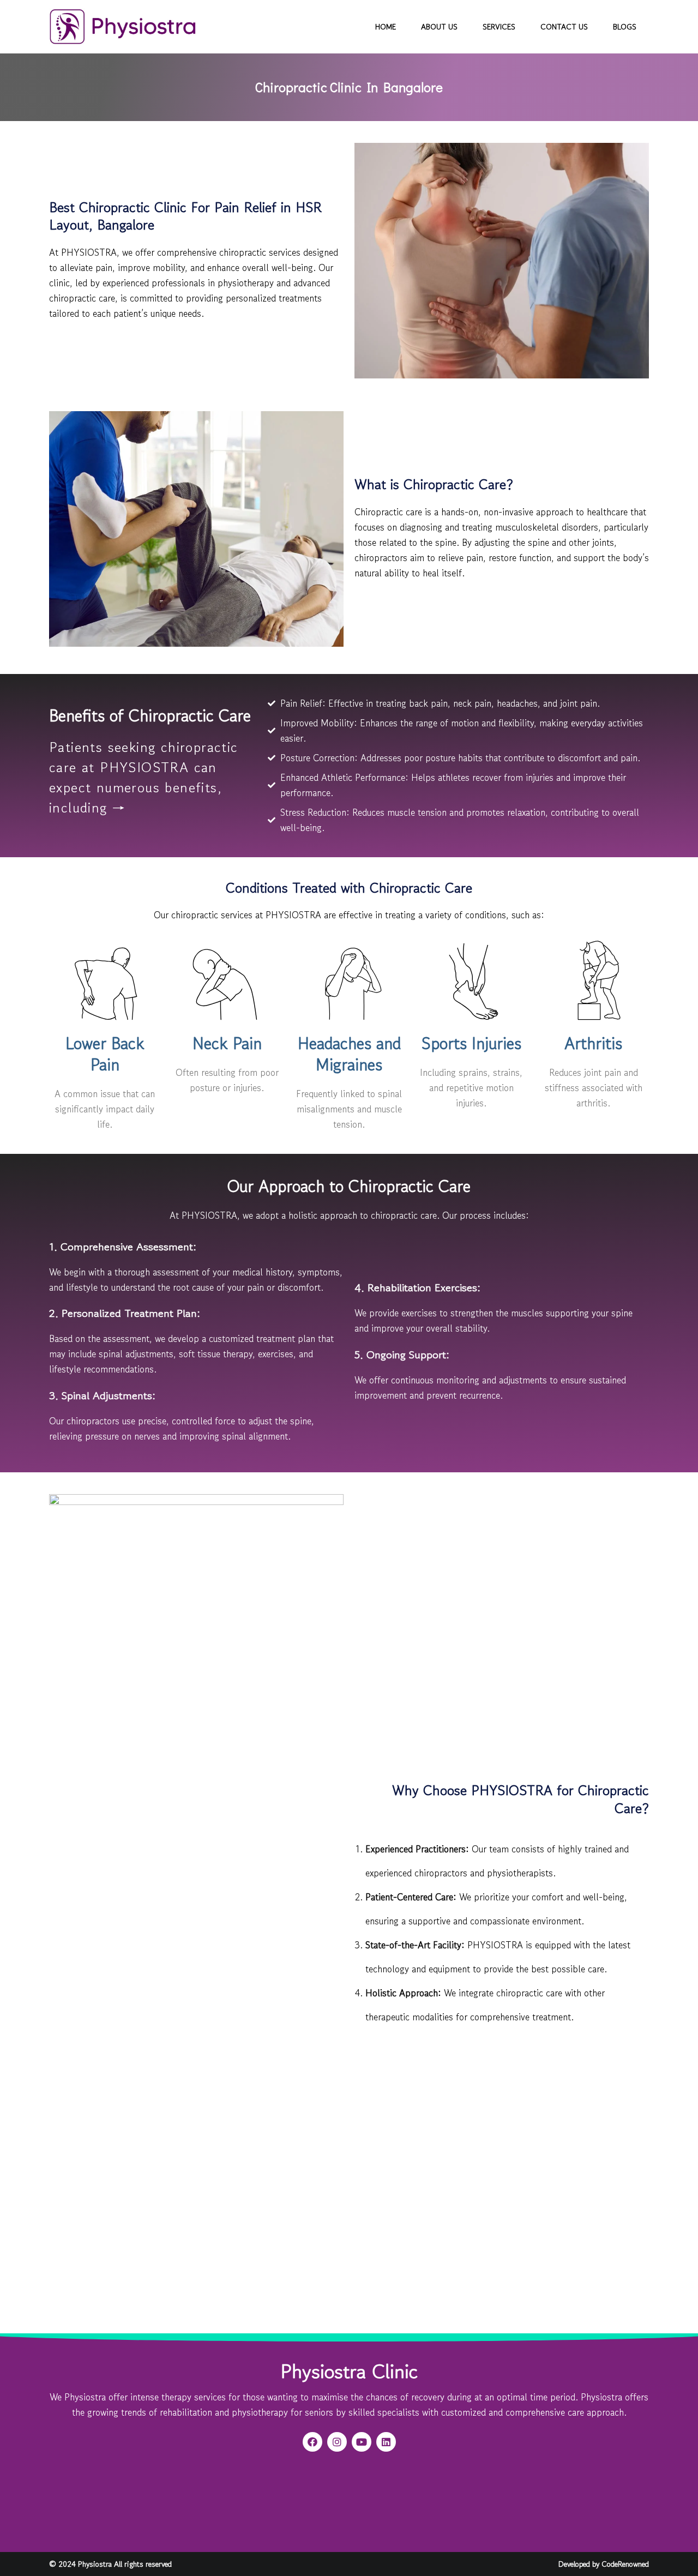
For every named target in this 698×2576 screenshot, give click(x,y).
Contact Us (564, 27)
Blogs (625, 27)
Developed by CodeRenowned (604, 2564)
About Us (439, 27)
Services (499, 27)
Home (386, 27)
